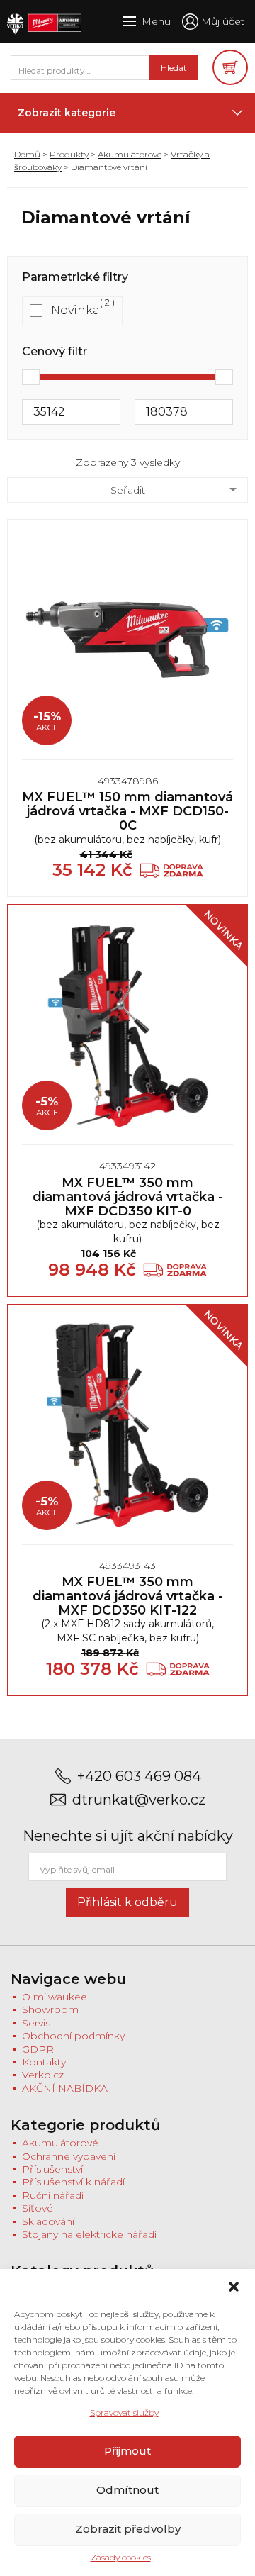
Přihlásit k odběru (127, 1902)
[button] (234, 2287)
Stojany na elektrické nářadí (89, 2234)
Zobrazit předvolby (128, 2529)
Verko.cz (43, 2075)
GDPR (38, 2049)
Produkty (69, 154)
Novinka (75, 310)
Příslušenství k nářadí (73, 2182)
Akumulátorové (130, 154)
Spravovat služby (124, 2413)
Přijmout (127, 2451)
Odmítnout (127, 2490)
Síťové (38, 2208)
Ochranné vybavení (69, 2156)
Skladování (48, 2221)
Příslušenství (52, 2169)
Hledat (174, 68)
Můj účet (223, 21)
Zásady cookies (121, 2557)
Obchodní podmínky (73, 2036)
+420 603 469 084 (139, 1777)
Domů (27, 154)
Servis (36, 2023)
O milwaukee (55, 1997)
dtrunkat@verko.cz (139, 1800)
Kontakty (44, 2062)
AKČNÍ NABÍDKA (65, 2088)
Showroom (50, 2009)
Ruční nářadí (53, 2195)
